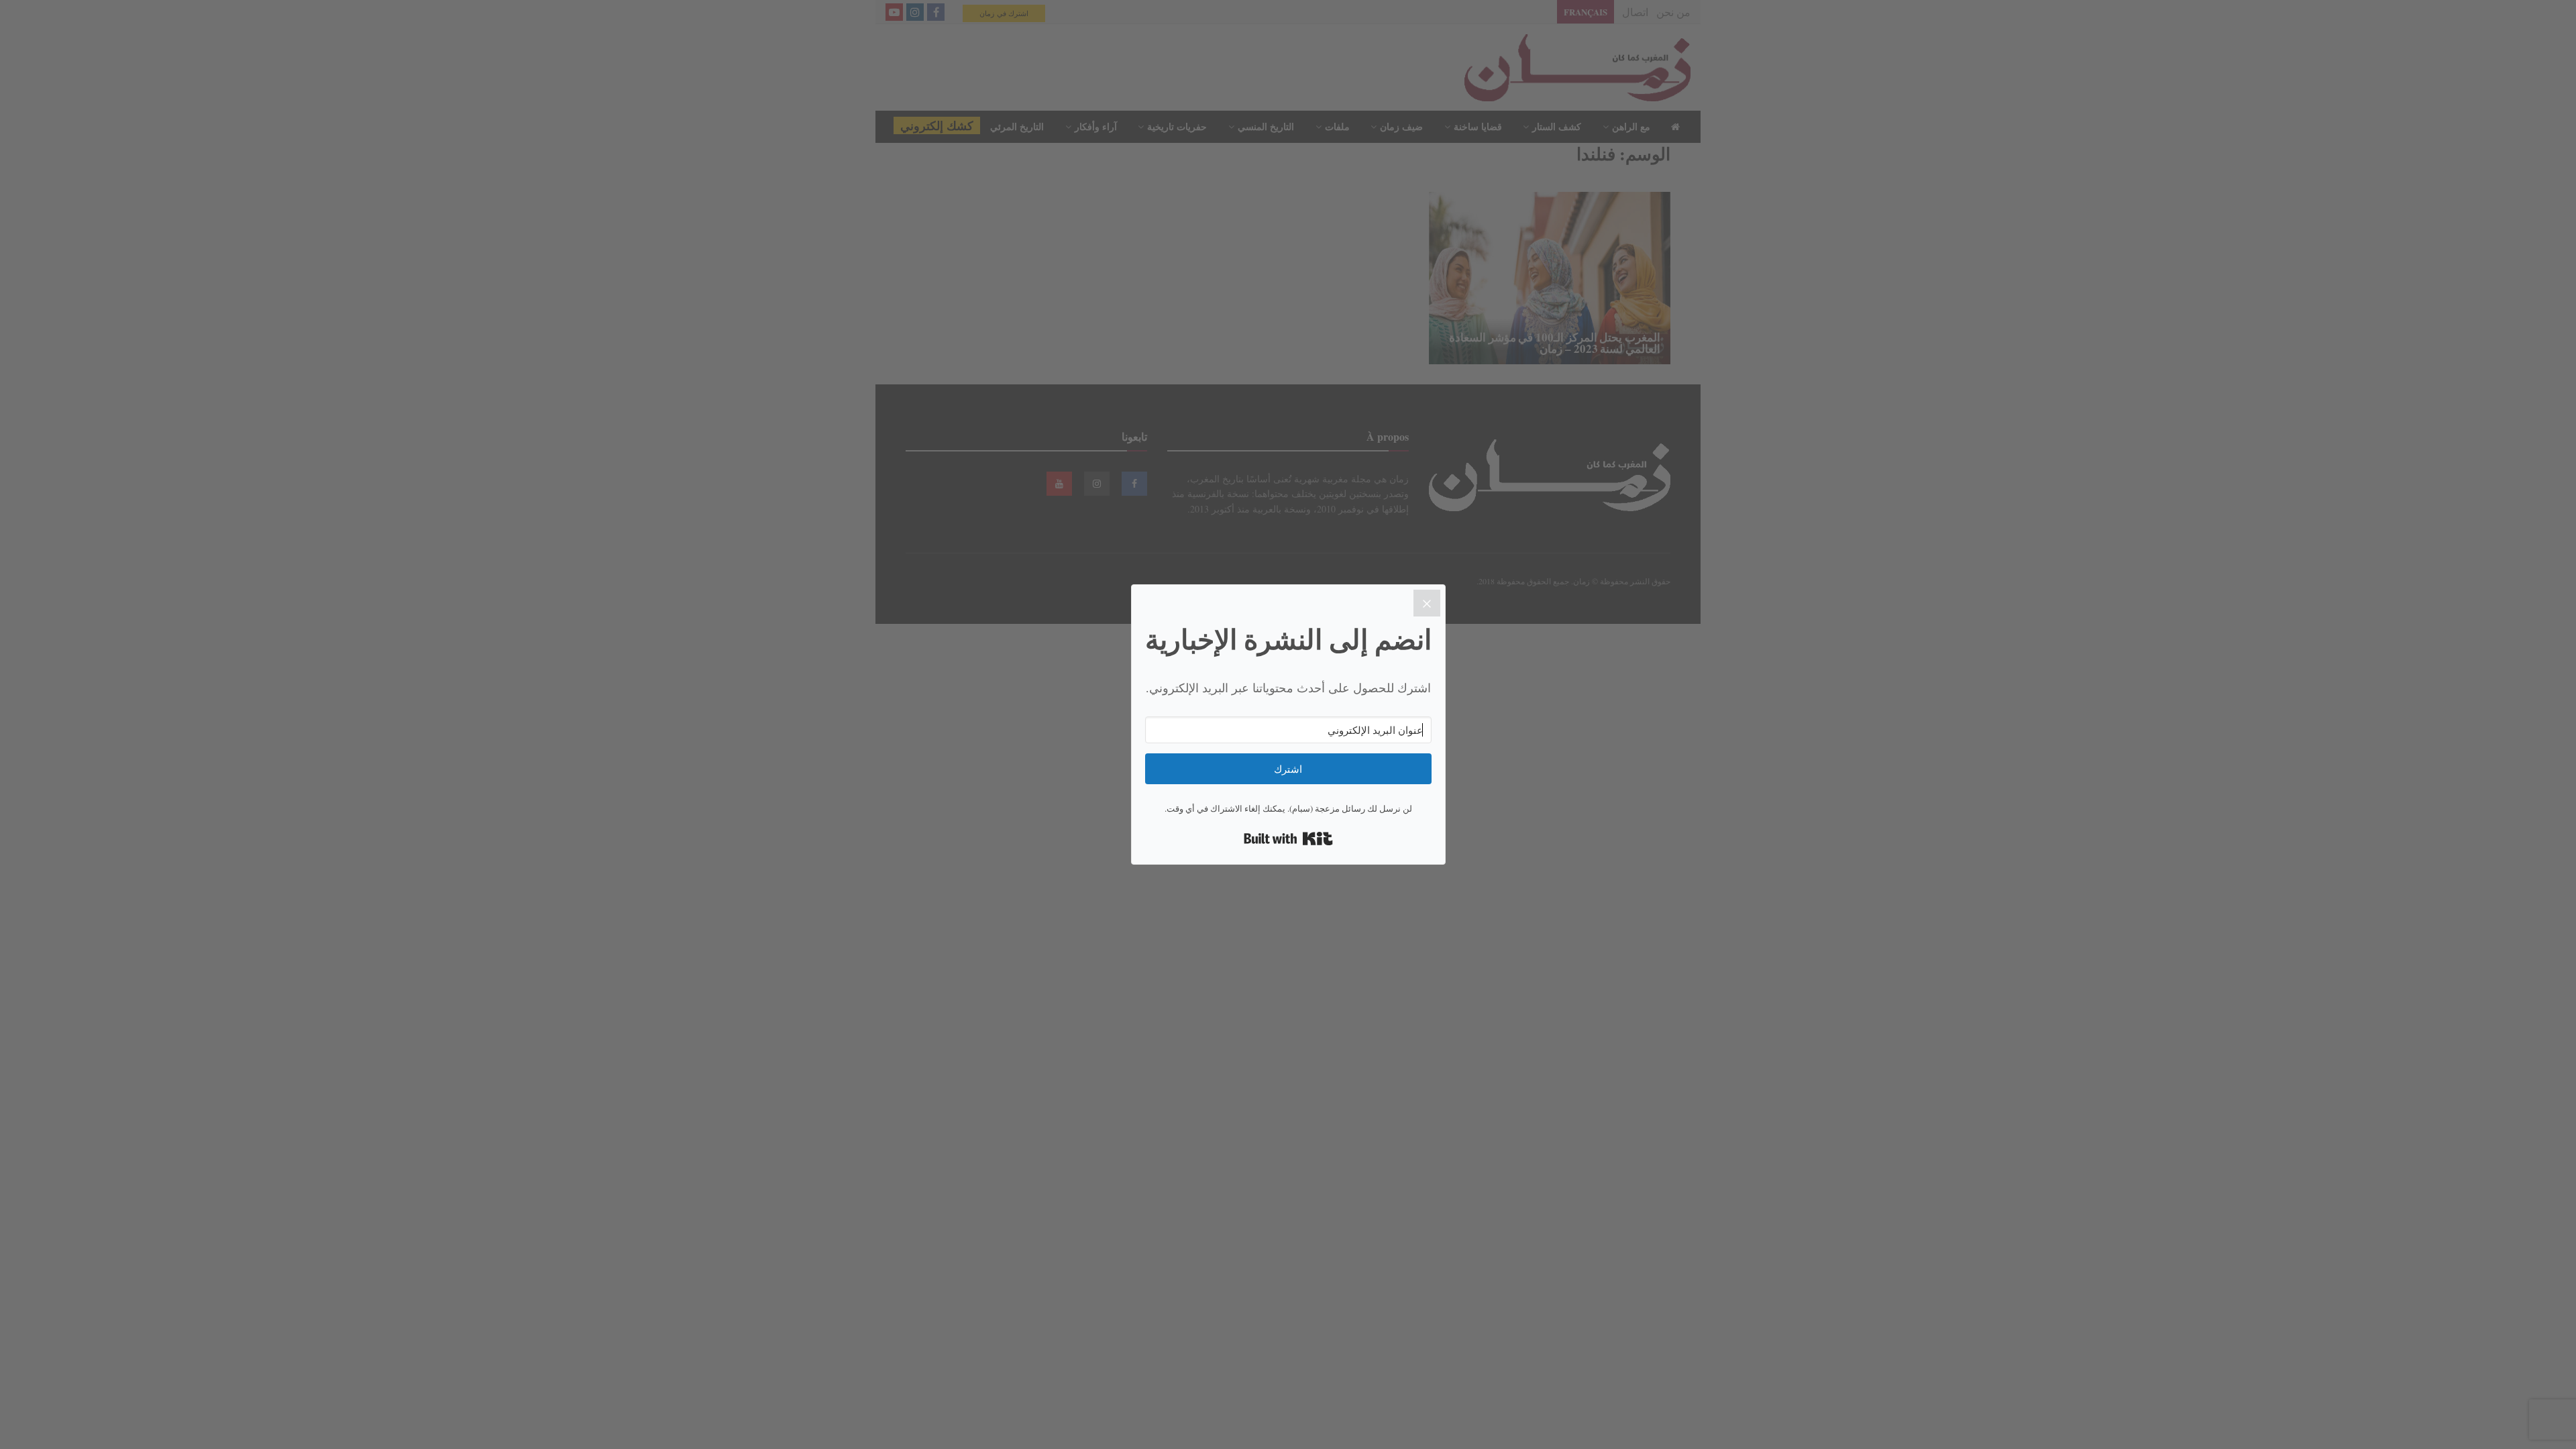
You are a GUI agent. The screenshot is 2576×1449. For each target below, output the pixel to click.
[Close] (1427, 603)
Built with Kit (1288, 839)
